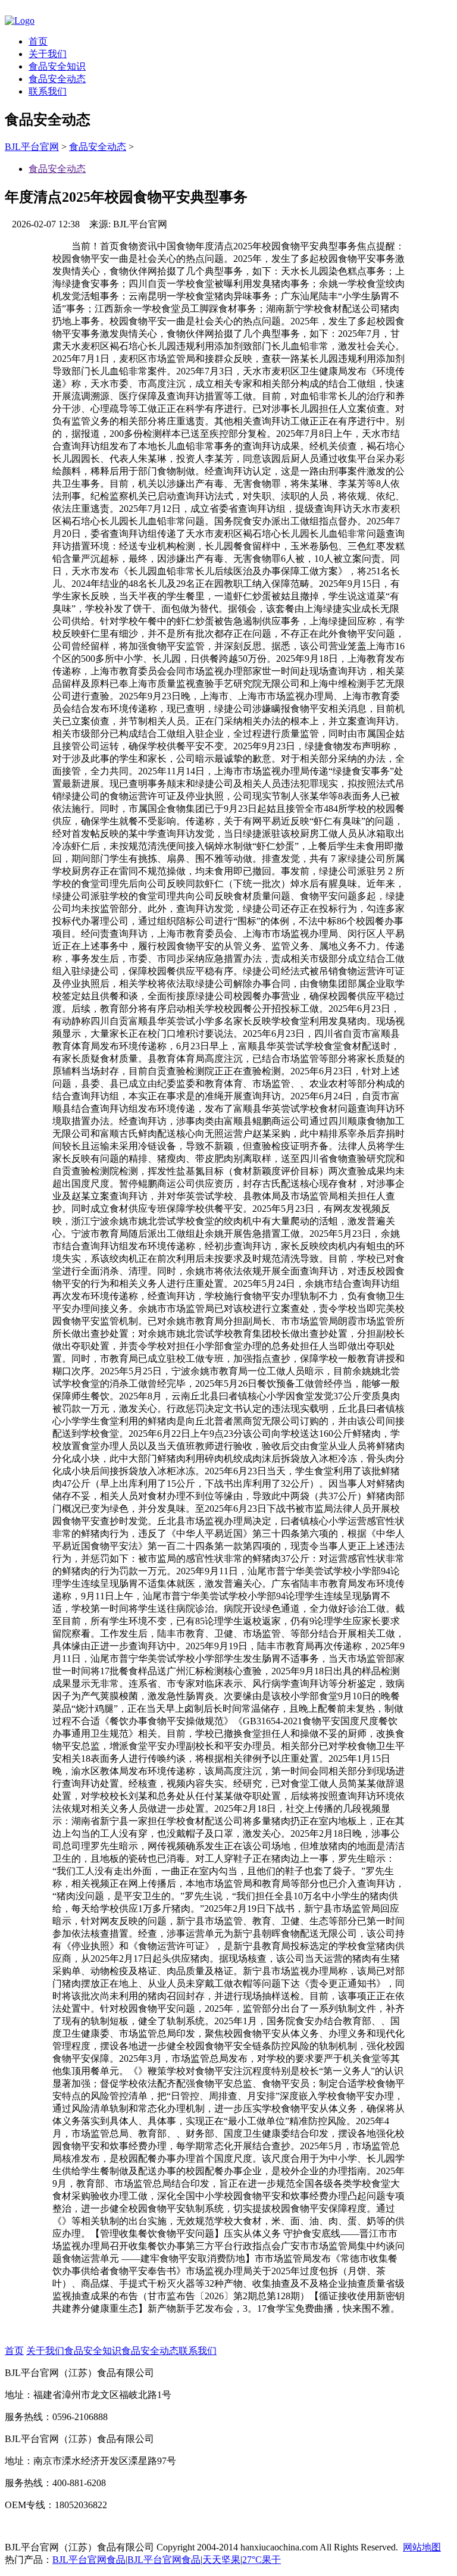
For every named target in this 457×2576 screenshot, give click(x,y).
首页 (38, 41)
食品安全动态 (57, 79)
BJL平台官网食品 (89, 2560)
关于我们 (48, 54)
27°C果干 (262, 2560)
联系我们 (48, 91)
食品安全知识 (57, 66)
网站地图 (422, 2547)
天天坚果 (221, 2560)
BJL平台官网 (32, 147)
